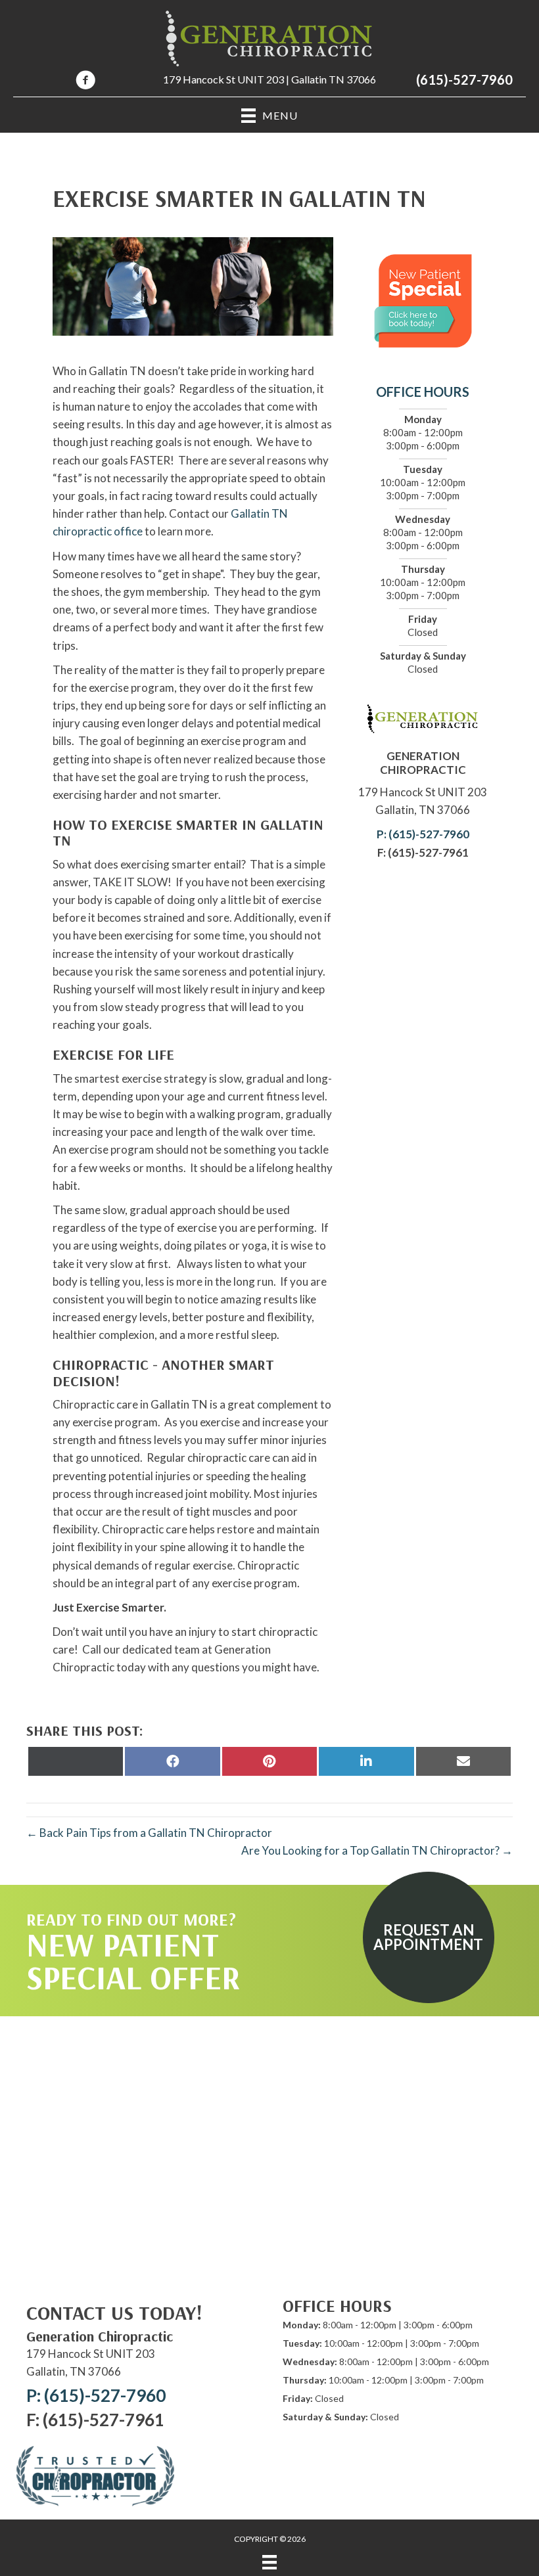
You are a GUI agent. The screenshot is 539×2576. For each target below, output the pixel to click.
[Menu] (269, 2562)
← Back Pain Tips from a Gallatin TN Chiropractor (149, 1833)
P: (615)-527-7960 (423, 834)
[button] (429, 1937)
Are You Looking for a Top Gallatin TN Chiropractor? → (377, 1850)
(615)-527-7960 (464, 79)
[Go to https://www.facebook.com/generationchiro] (85, 82)
